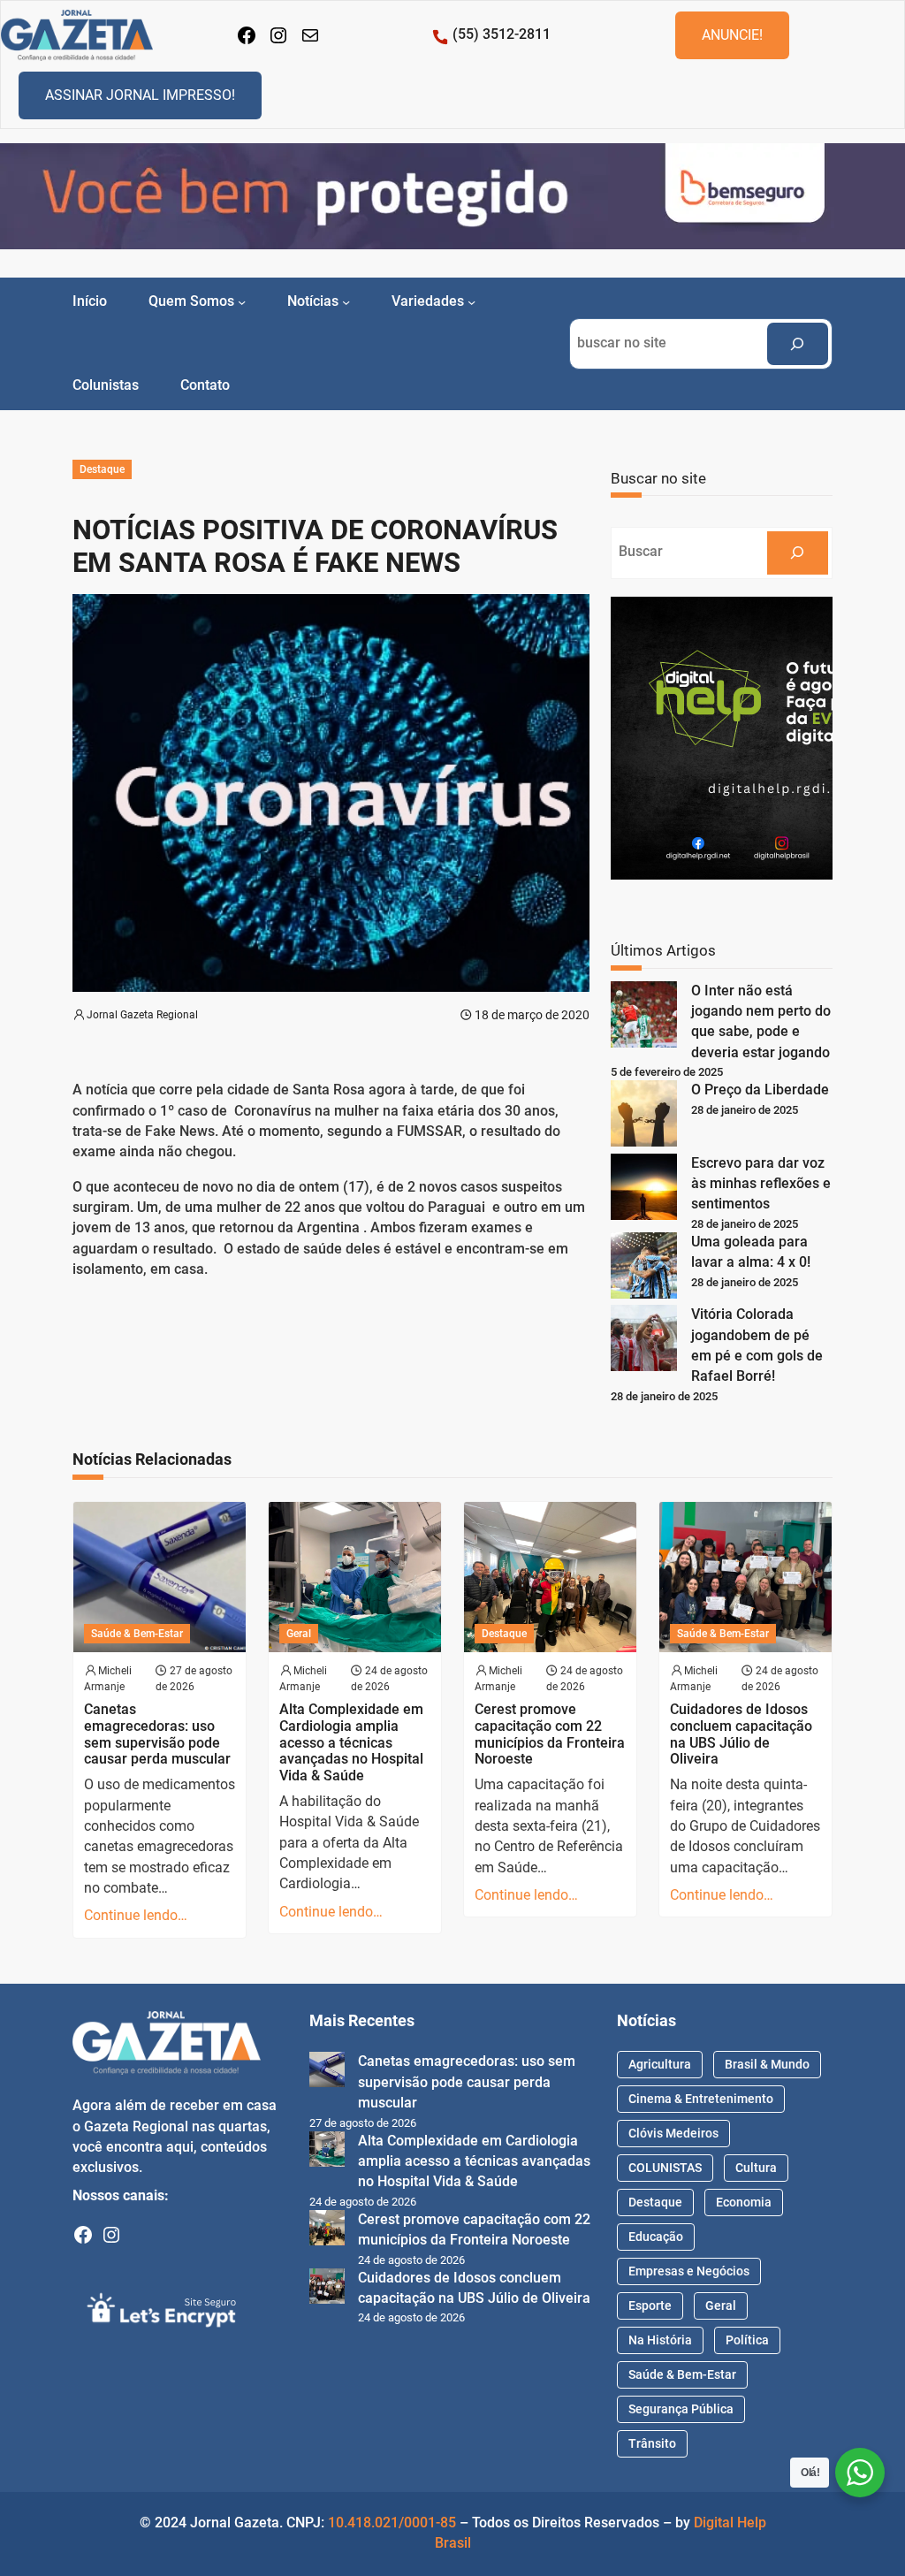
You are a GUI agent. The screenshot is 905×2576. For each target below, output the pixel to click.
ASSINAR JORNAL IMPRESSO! (140, 95)
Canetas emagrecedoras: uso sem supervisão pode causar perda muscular (157, 1734)
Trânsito (652, 2443)
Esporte (650, 2305)
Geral (299, 1634)
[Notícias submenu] (346, 302)
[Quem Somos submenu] (242, 302)
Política (747, 2340)
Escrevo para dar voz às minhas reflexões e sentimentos (761, 1184)
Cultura (756, 2168)
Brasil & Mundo (767, 2064)
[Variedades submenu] (472, 302)
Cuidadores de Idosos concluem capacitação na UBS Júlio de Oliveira (741, 1734)
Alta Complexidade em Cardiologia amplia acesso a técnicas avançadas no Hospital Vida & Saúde (351, 1743)
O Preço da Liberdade (760, 1090)
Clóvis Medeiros (673, 2133)
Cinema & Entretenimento (701, 2099)
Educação (656, 2237)
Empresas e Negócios (689, 2271)
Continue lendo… (136, 1916)
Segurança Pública (681, 2409)
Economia (744, 2202)
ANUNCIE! (732, 35)
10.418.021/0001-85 (392, 2523)
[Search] (798, 344)
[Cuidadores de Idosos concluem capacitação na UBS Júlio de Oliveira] (327, 2289)
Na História (660, 2340)
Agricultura (660, 2064)
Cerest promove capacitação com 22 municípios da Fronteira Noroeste (550, 1734)
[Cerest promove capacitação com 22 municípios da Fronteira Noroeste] (327, 2231)
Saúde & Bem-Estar (137, 1634)
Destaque (102, 469)
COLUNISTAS (665, 2168)
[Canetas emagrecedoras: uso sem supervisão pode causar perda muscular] (327, 2073)
